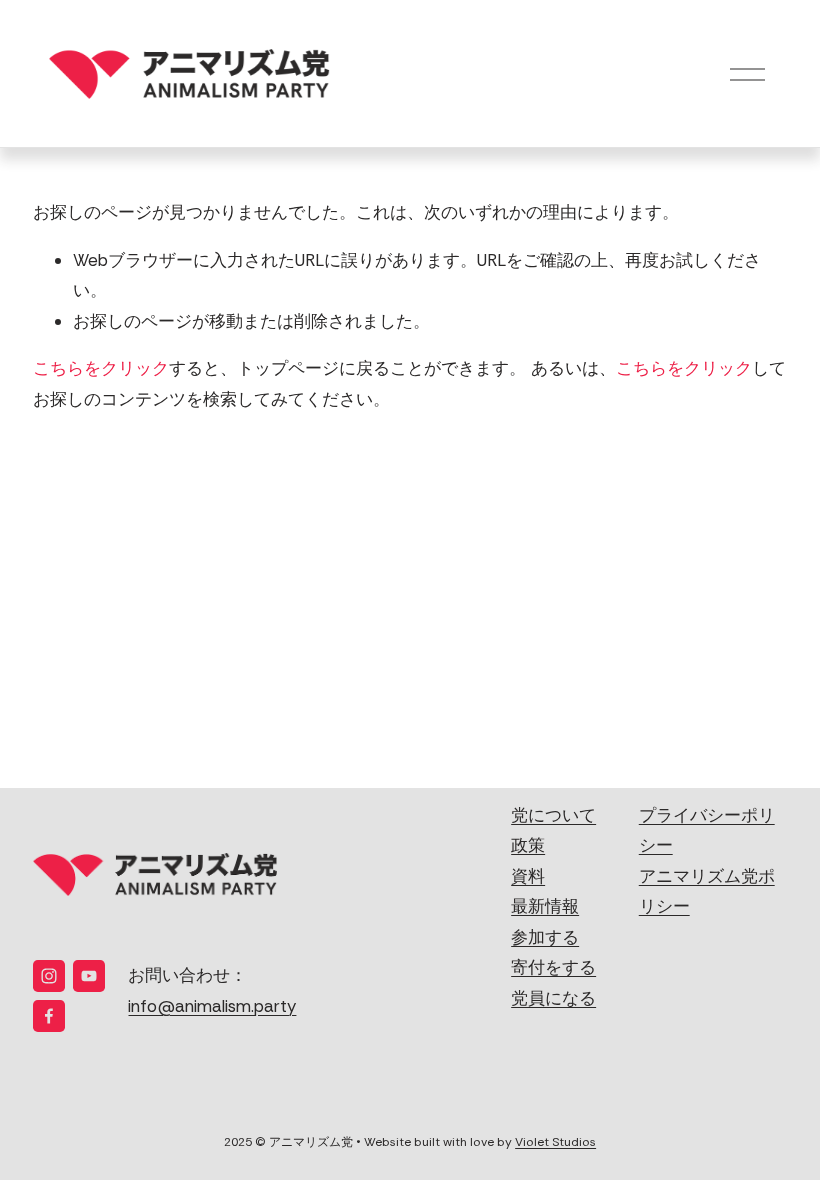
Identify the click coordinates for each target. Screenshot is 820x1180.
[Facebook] (49, 1016)
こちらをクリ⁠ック (101, 368)
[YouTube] (89, 976)
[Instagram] (49, 976)
